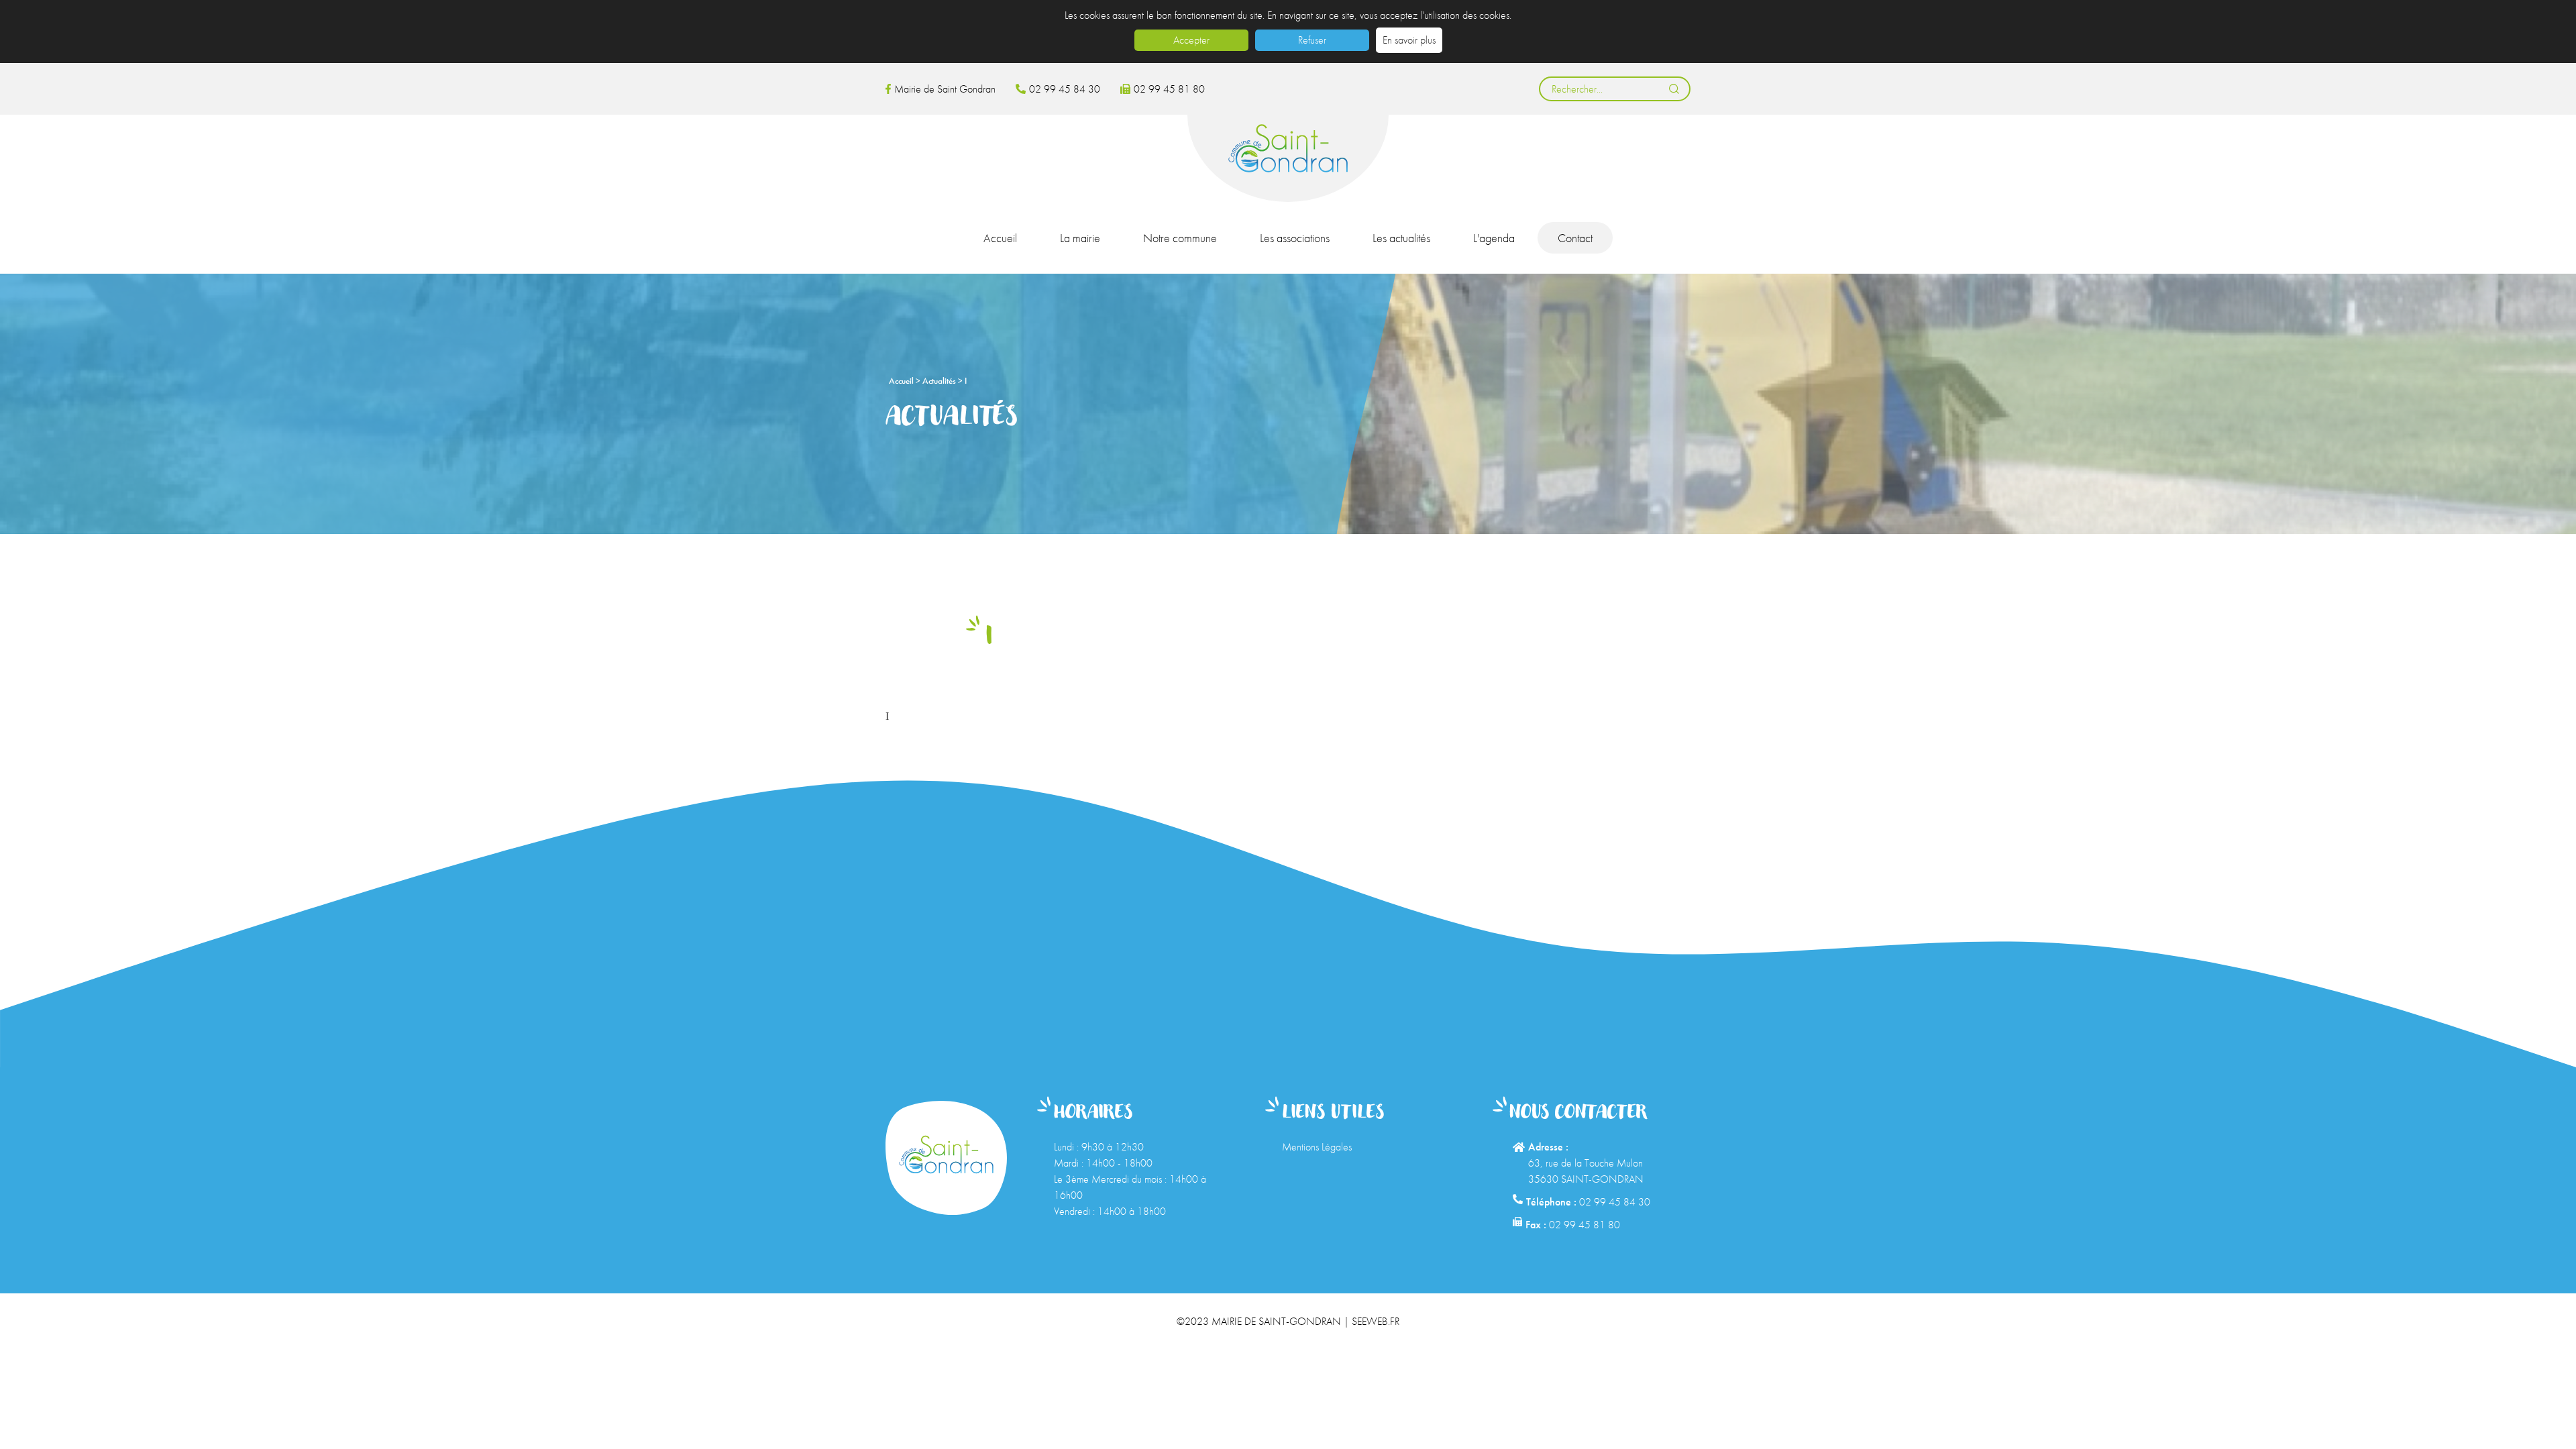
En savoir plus (1409, 40)
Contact (1575, 238)
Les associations (1295, 238)
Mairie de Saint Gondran (945, 89)
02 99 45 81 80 (1169, 89)
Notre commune (1180, 238)
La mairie (1080, 238)
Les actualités (1401, 238)
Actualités (940, 381)
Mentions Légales (1317, 1147)
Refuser (1312, 40)
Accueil (1000, 238)
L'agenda (1494, 238)
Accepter (1191, 40)
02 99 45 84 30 (1065, 89)
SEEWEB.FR (1376, 1321)
